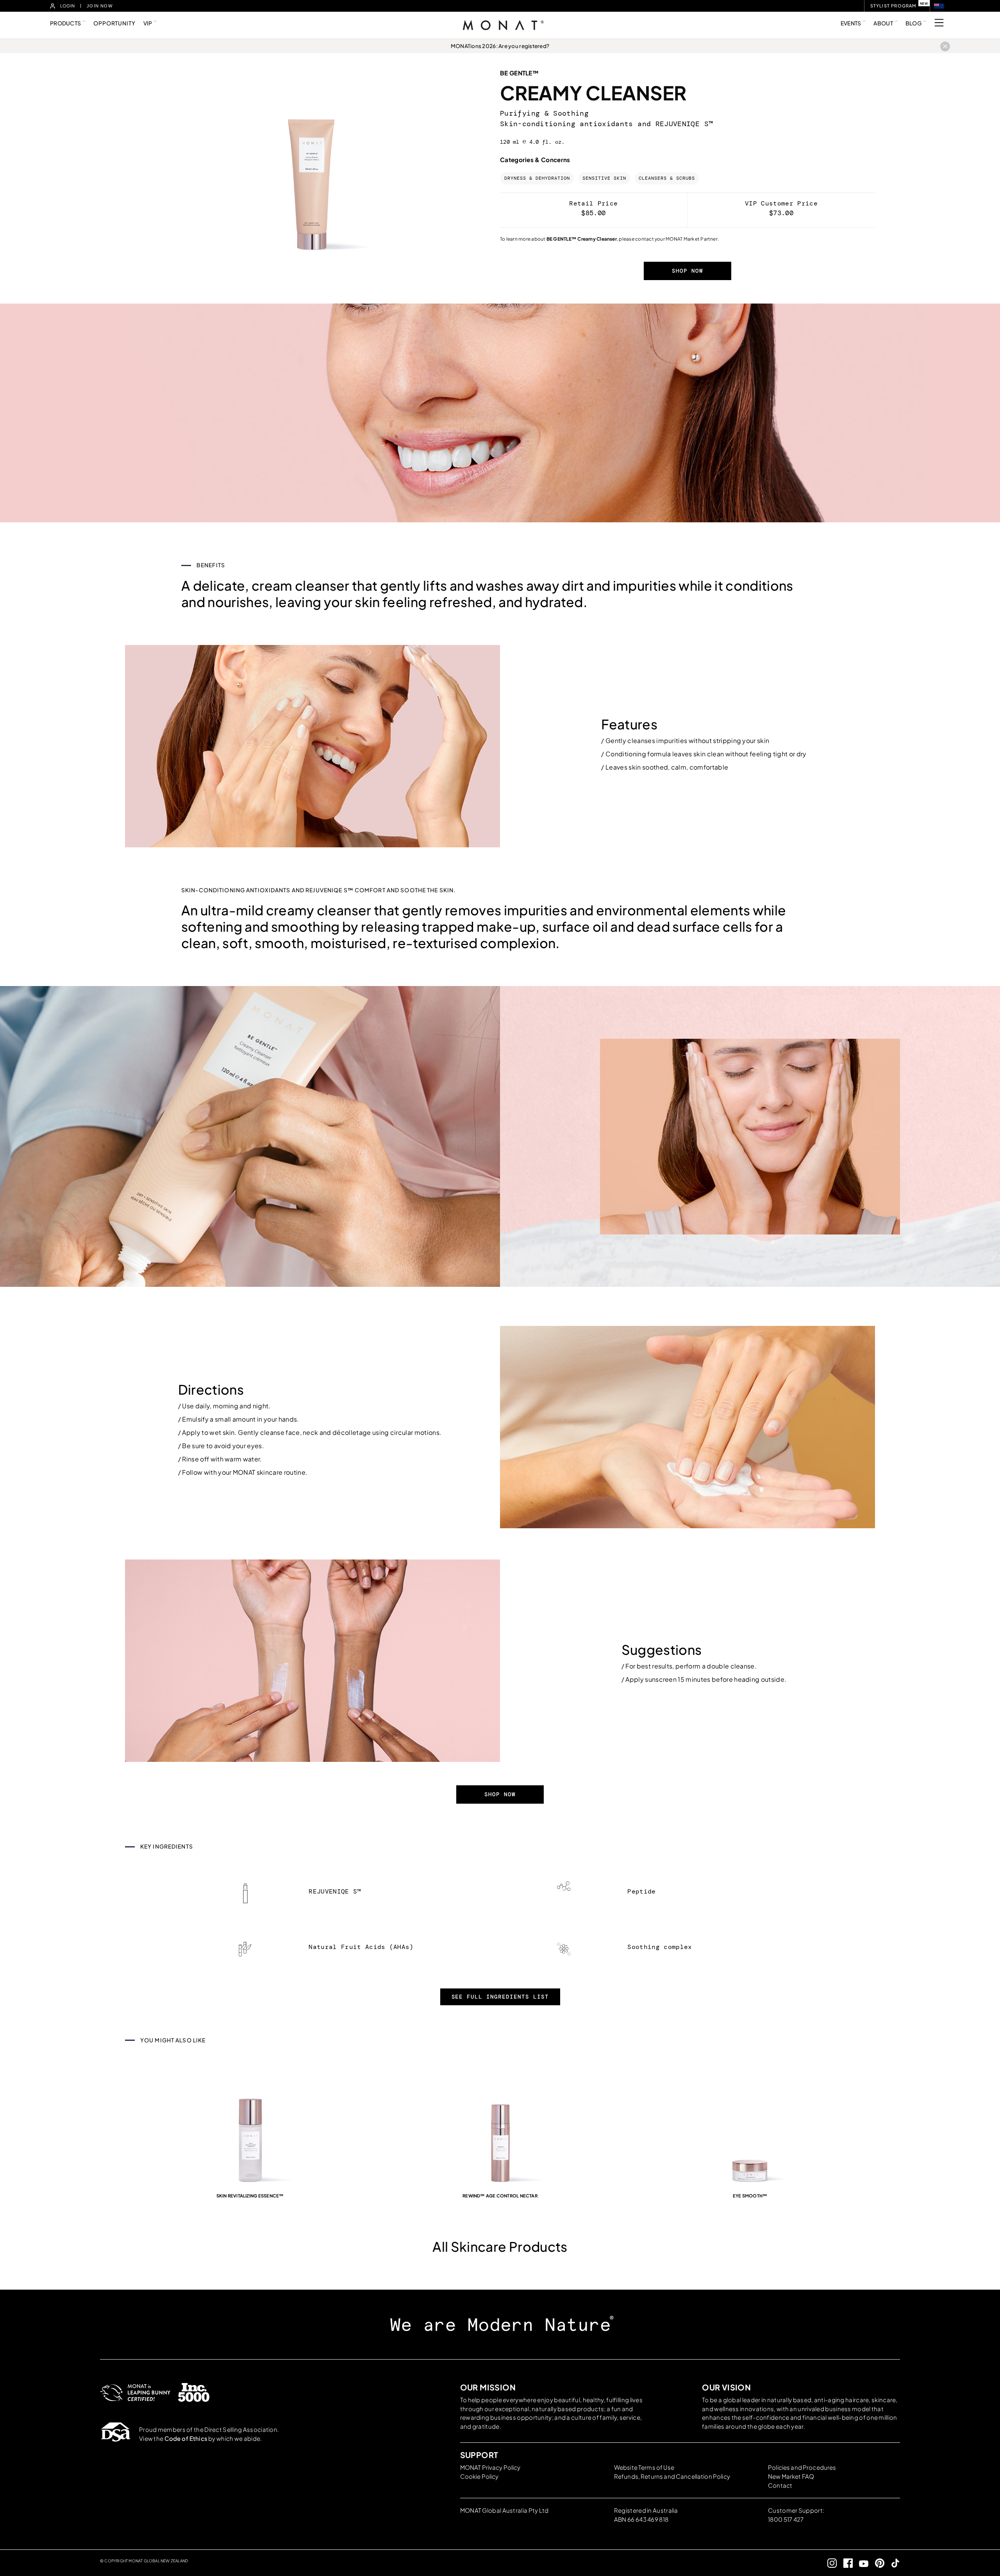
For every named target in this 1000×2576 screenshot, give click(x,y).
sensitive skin (604, 178)
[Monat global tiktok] (892, 2563)
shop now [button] (687, 271)
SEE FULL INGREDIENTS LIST (500, 1997)
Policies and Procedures (802, 2467)
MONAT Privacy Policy (490, 2467)
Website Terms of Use (644, 2467)
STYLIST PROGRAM (893, 6)
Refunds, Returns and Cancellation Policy (672, 2476)
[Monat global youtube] (861, 2563)
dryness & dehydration (537, 178)
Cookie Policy (479, 2476)
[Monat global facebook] (845, 2563)
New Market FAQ (791, 2476)
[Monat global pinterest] (876, 2563)
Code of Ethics (186, 2438)
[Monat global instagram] (829, 2563)
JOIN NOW (100, 6)
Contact (780, 2485)
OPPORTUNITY (114, 23)
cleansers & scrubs (667, 178)
